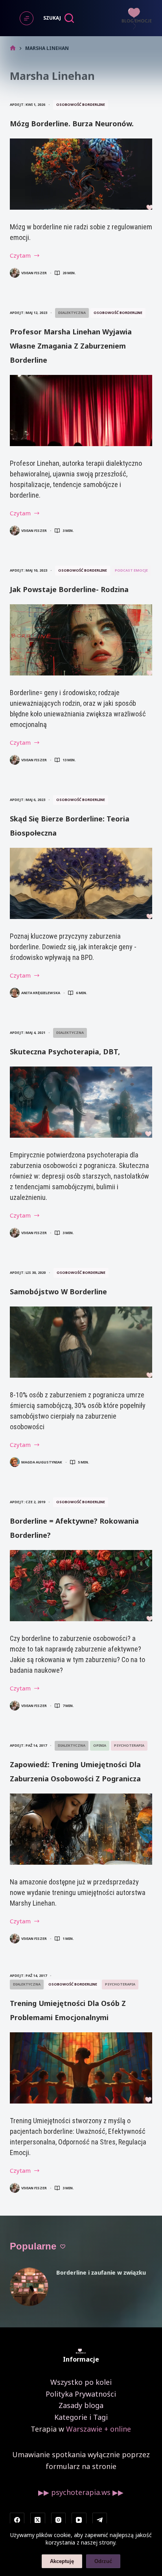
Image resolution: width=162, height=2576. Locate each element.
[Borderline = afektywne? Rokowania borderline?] (81, 1586)
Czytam (25, 256)
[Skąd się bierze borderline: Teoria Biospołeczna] (81, 883)
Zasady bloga (81, 2405)
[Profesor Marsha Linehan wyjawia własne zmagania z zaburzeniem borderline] (81, 411)
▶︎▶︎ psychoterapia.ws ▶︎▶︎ (81, 2492)
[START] (13, 48)
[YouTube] (79, 2520)
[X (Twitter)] (38, 2520)
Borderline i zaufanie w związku (101, 2272)
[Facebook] (17, 2520)
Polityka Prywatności (81, 2394)
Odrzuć (103, 2561)
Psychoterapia (129, 1745)
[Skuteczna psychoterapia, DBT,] (81, 1102)
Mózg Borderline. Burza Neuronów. (72, 124)
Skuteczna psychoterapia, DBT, (65, 1052)
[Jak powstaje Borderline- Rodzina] (81, 640)
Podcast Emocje (131, 570)
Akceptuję (62, 2561)
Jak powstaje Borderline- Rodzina (69, 589)
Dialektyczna (72, 313)
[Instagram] (59, 2520)
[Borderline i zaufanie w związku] (29, 2287)
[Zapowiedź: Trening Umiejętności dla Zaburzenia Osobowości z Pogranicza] (81, 1829)
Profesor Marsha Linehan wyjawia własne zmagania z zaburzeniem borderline (71, 346)
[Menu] (27, 18)
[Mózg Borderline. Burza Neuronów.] (81, 174)
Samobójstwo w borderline (58, 1292)
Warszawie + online (98, 2429)
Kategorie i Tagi (81, 2417)
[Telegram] (100, 2520)
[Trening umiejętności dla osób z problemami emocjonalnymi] (81, 2068)
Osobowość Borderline (81, 104)
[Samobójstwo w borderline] (81, 1342)
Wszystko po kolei (81, 2382)
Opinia (100, 1745)
